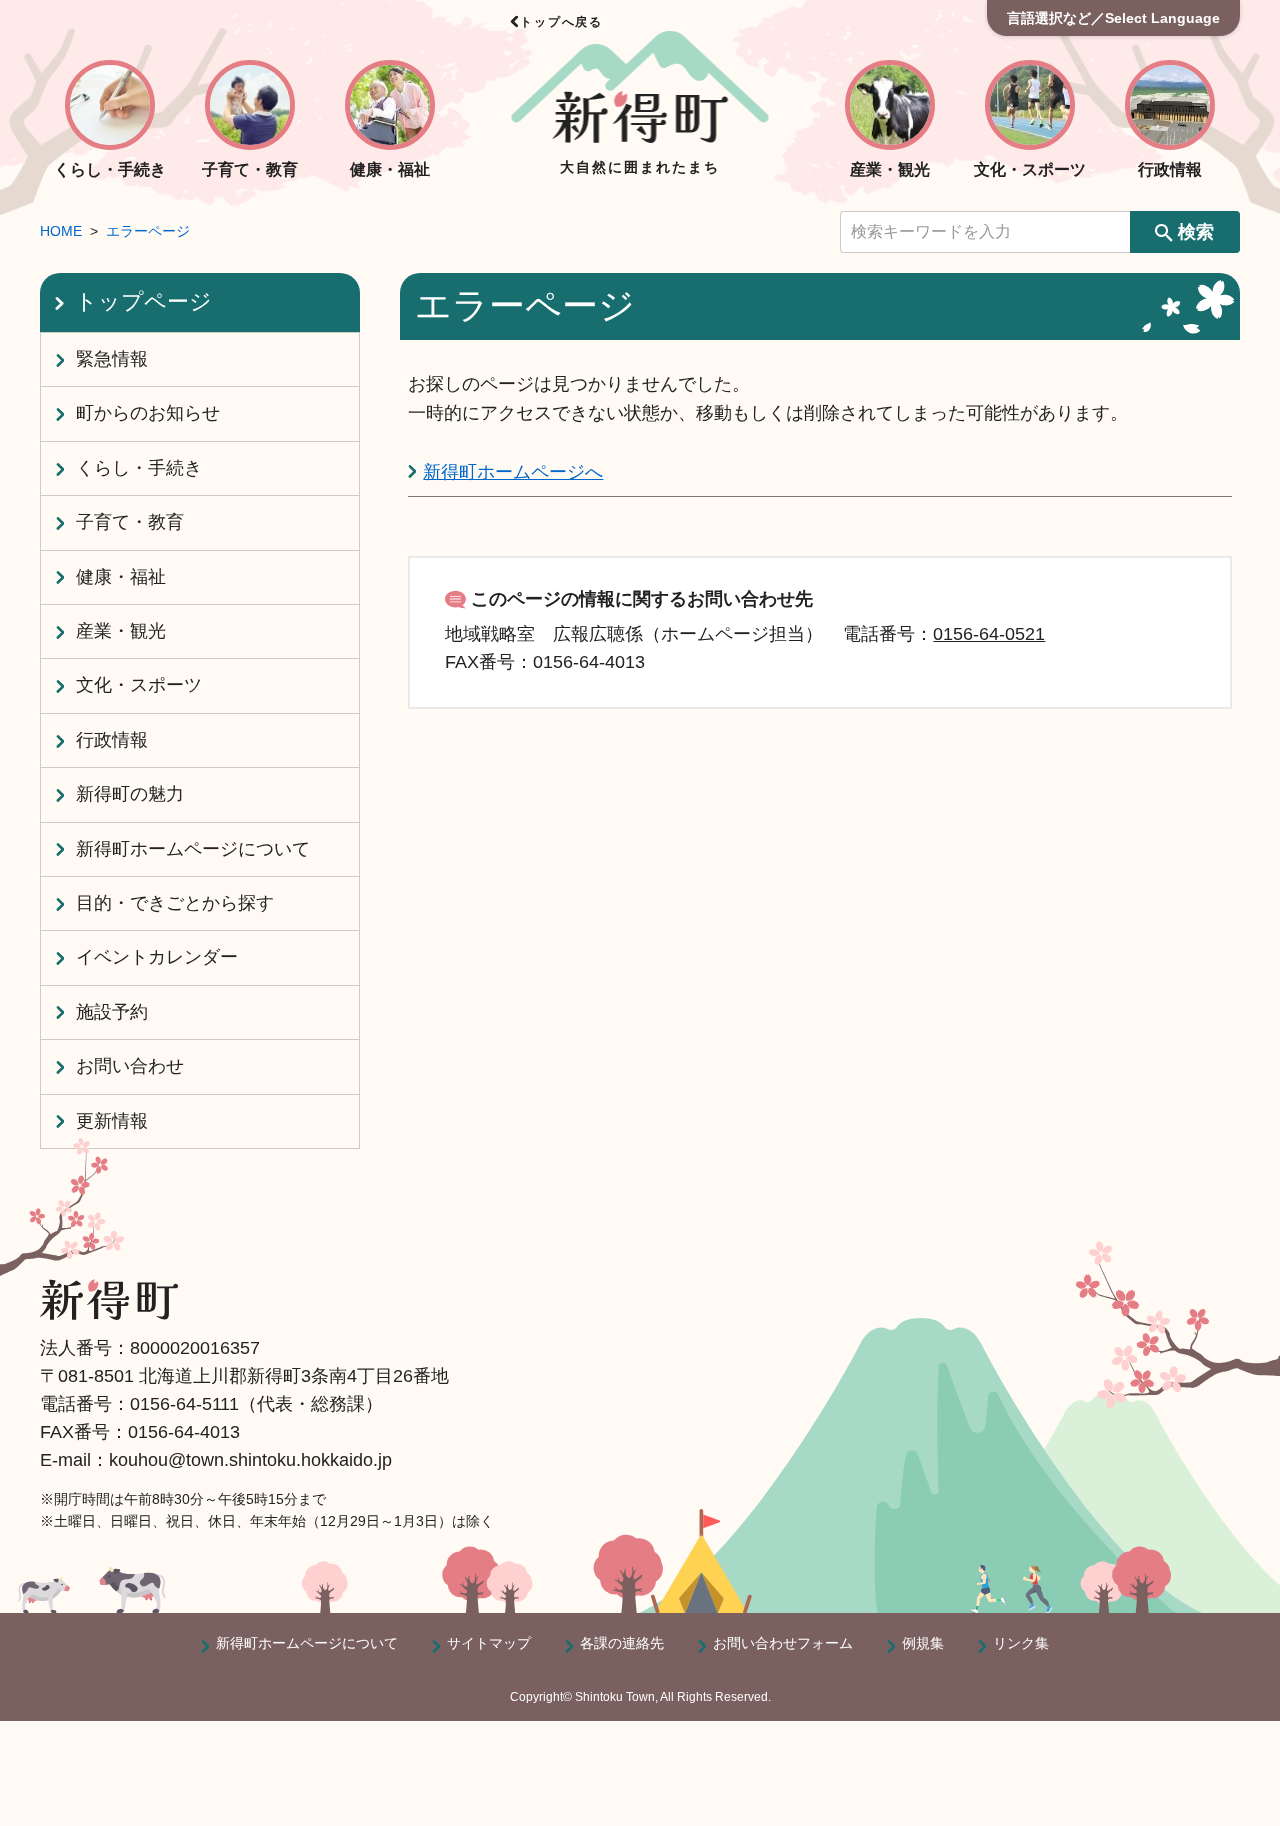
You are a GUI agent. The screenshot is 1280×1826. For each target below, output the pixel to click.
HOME (61, 231)
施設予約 (112, 1012)
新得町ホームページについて (193, 849)
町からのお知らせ (148, 413)
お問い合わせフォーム (783, 1643)
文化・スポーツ (139, 685)
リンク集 (1021, 1643)
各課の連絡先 (622, 1643)
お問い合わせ (130, 1066)
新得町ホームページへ (513, 472)
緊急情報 (112, 359)
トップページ (143, 301)
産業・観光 (121, 631)
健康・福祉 (121, 577)
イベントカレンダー (157, 957)
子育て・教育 (130, 522)
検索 (1196, 232)
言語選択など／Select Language (1113, 18)
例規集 (923, 1643)
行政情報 (112, 740)
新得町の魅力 (130, 794)
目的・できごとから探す (175, 903)
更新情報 (112, 1121)
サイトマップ (489, 1643)
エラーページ (148, 231)
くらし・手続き (139, 468)
